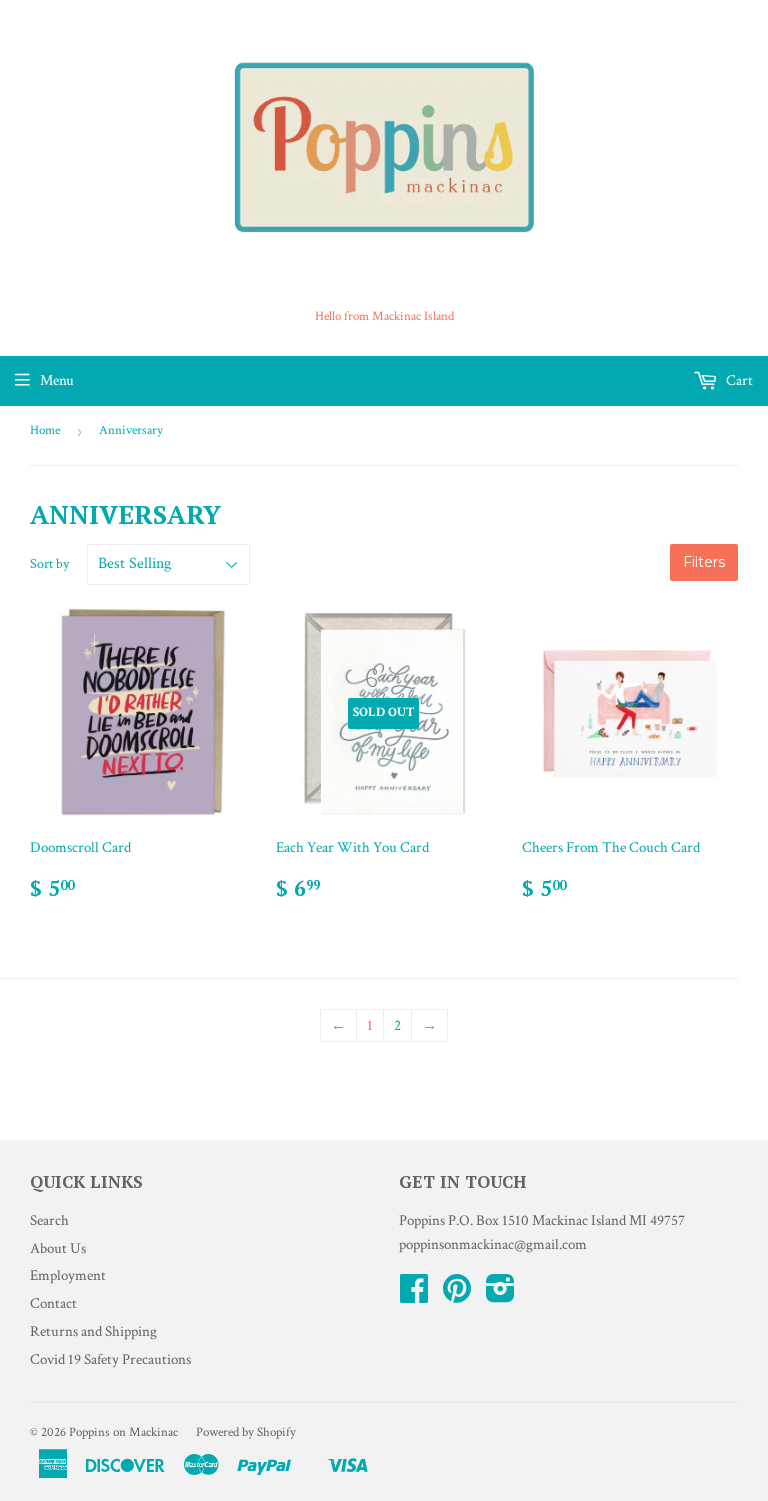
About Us (58, 1248)
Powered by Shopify (246, 1432)
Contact (53, 1303)
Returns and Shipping (93, 1331)
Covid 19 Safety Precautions (110, 1359)
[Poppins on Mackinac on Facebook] (414, 1295)
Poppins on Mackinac (123, 1432)
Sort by (49, 564)
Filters (704, 562)
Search (49, 1220)
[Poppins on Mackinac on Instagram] (500, 1295)
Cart (738, 380)
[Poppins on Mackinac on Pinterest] (457, 1295)
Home (45, 430)
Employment (68, 1275)
